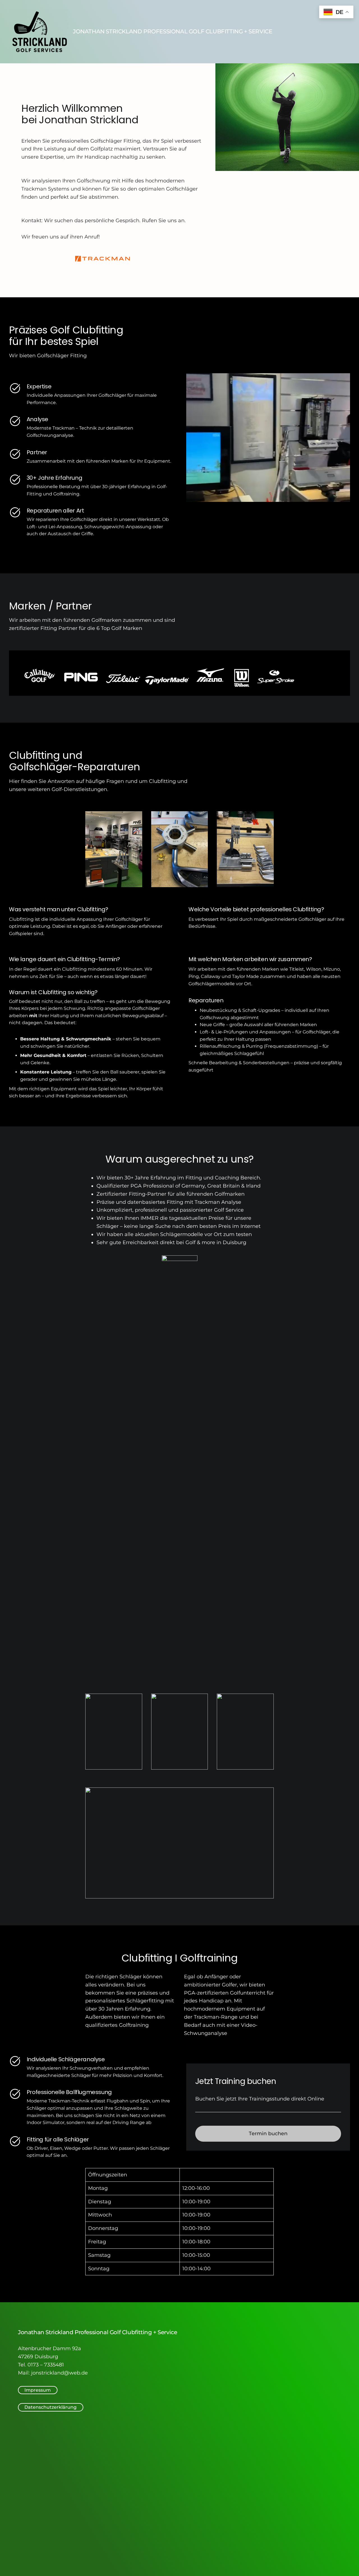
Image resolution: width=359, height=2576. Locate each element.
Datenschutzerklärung (50, 2407)
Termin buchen (268, 2134)
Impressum (38, 2390)
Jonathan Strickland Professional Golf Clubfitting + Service (172, 31)
